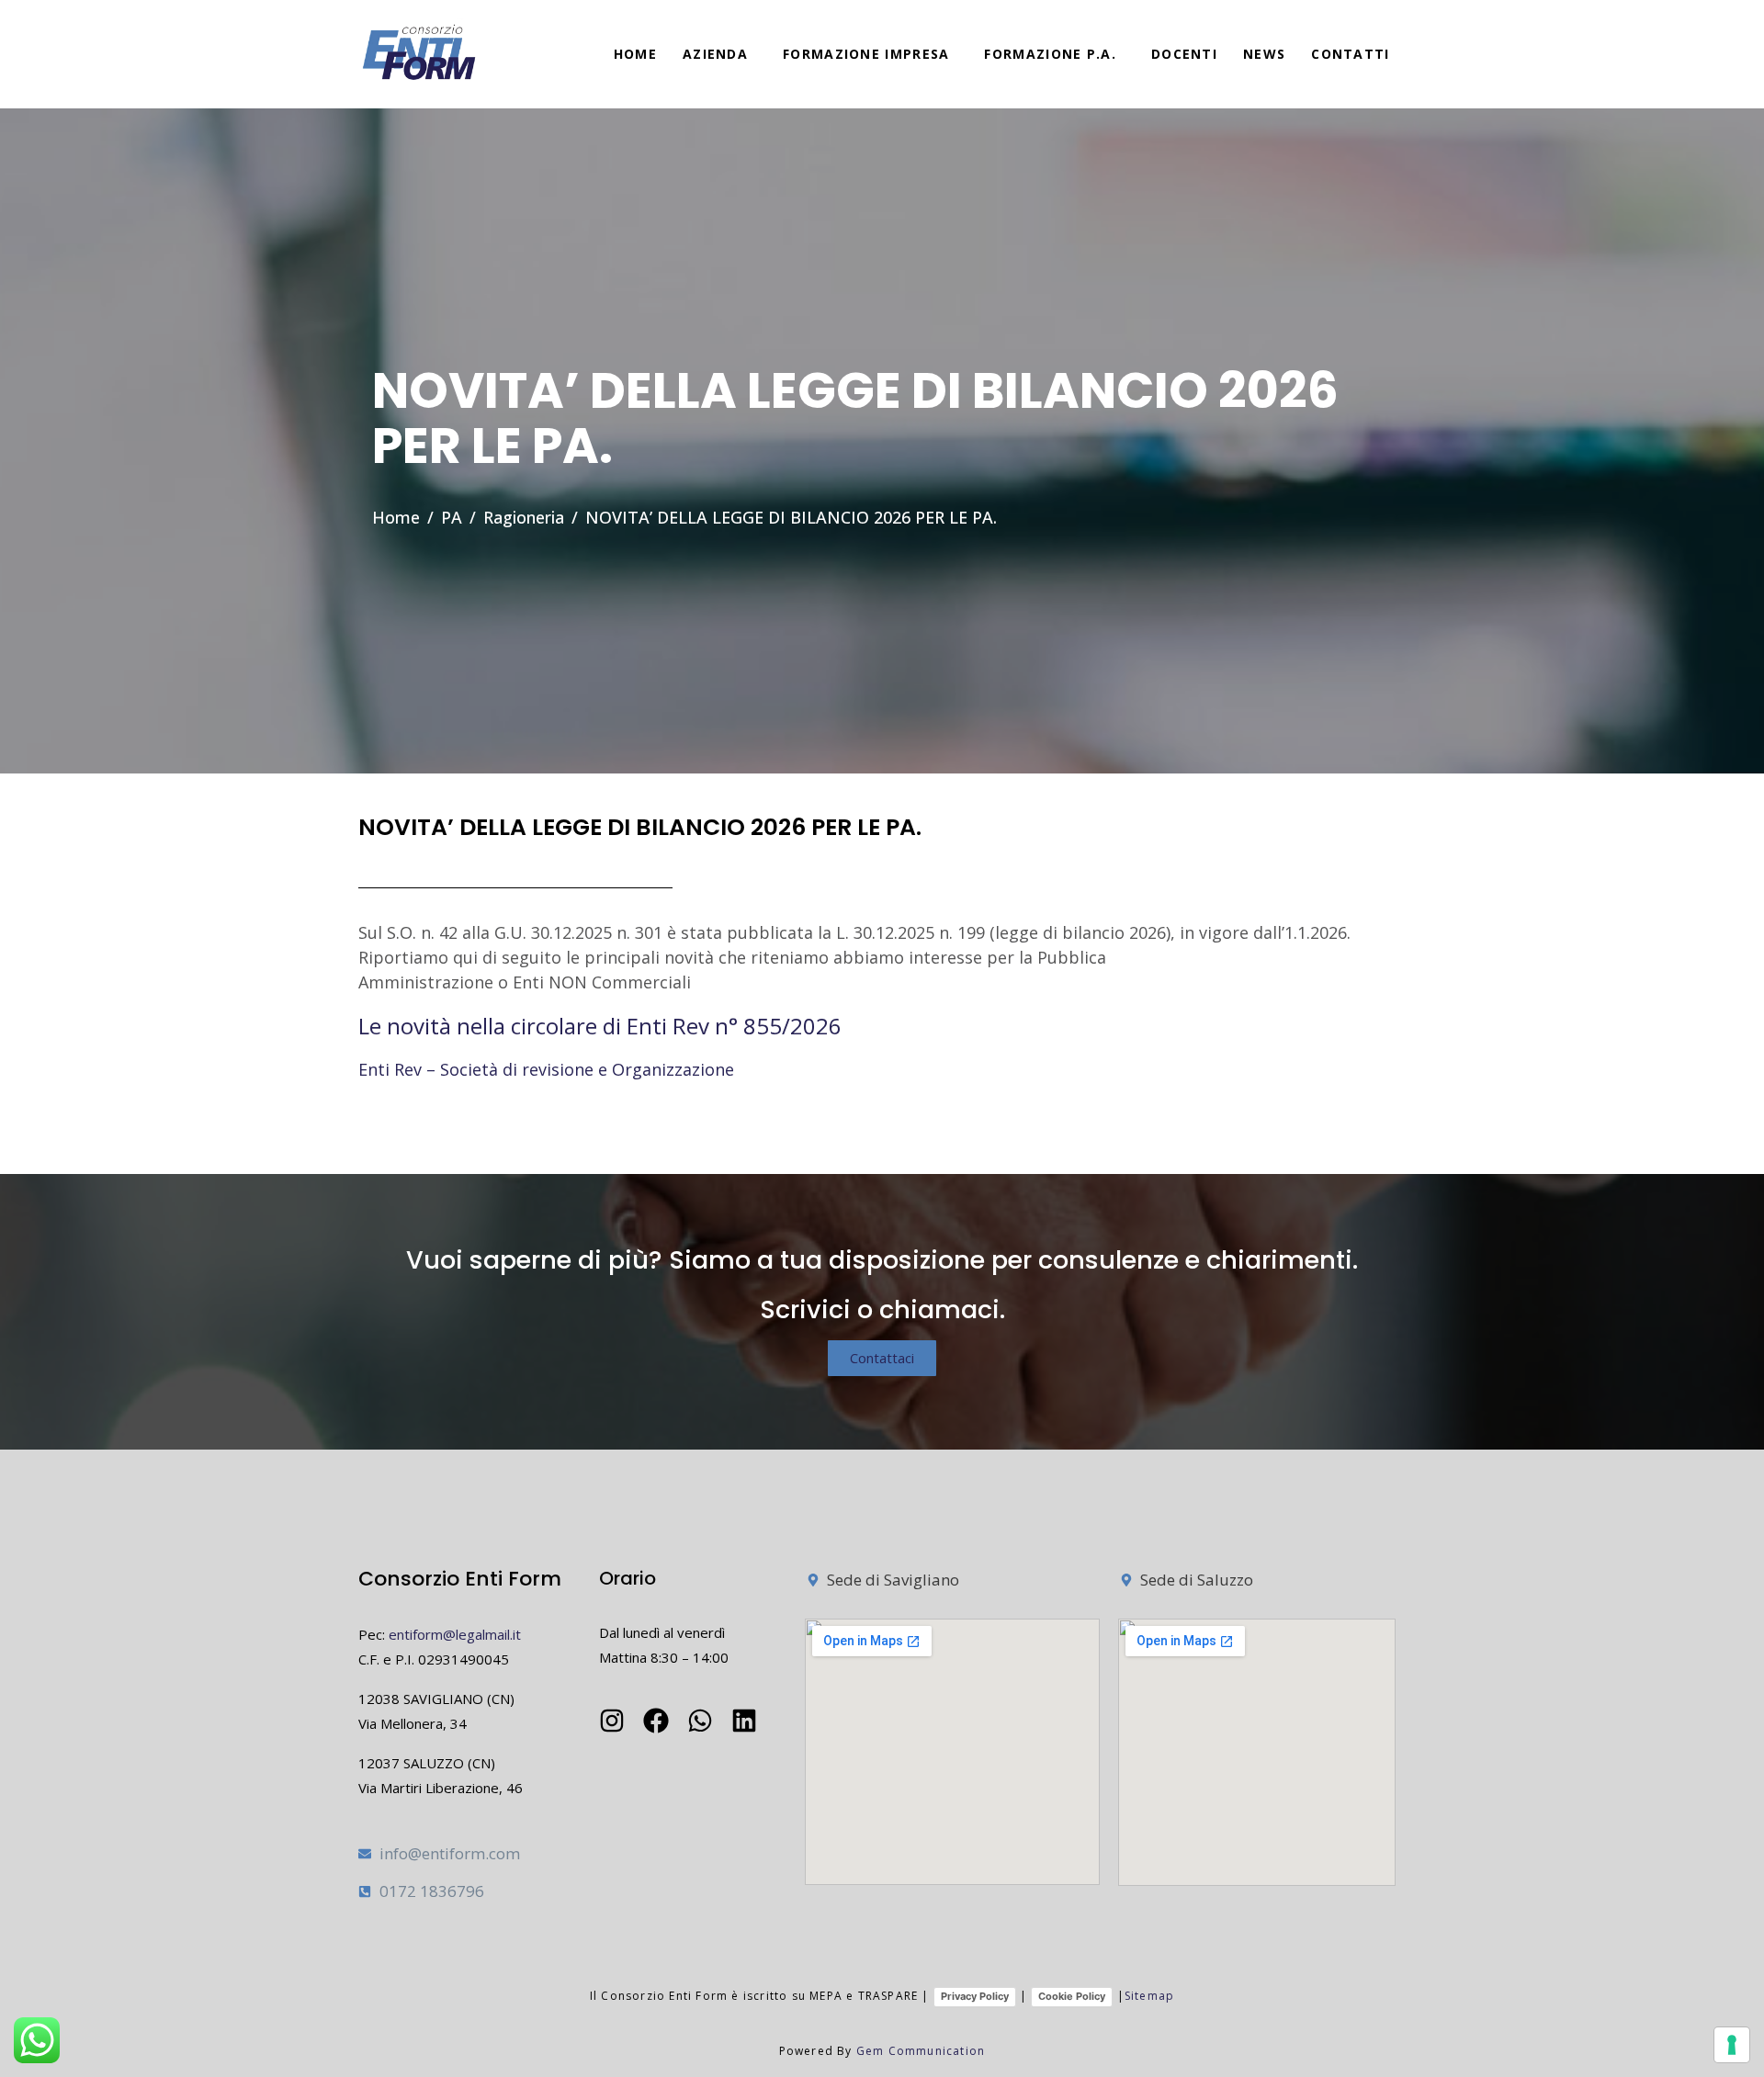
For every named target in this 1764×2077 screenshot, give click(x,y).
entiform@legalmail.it (455, 1634)
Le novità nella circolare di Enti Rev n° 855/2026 (600, 1026)
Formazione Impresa (866, 54)
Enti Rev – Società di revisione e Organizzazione (546, 1069)
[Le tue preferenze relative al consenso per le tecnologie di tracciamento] (1732, 2045)
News (1264, 54)
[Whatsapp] (700, 1721)
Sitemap (1149, 1996)
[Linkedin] (744, 1721)
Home (635, 54)
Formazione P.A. (1050, 54)
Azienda (715, 54)
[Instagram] (612, 1721)
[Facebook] (656, 1721)
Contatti (1350, 54)
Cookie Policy (1072, 1996)
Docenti (1184, 54)
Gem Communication (921, 2051)
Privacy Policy (975, 1996)
